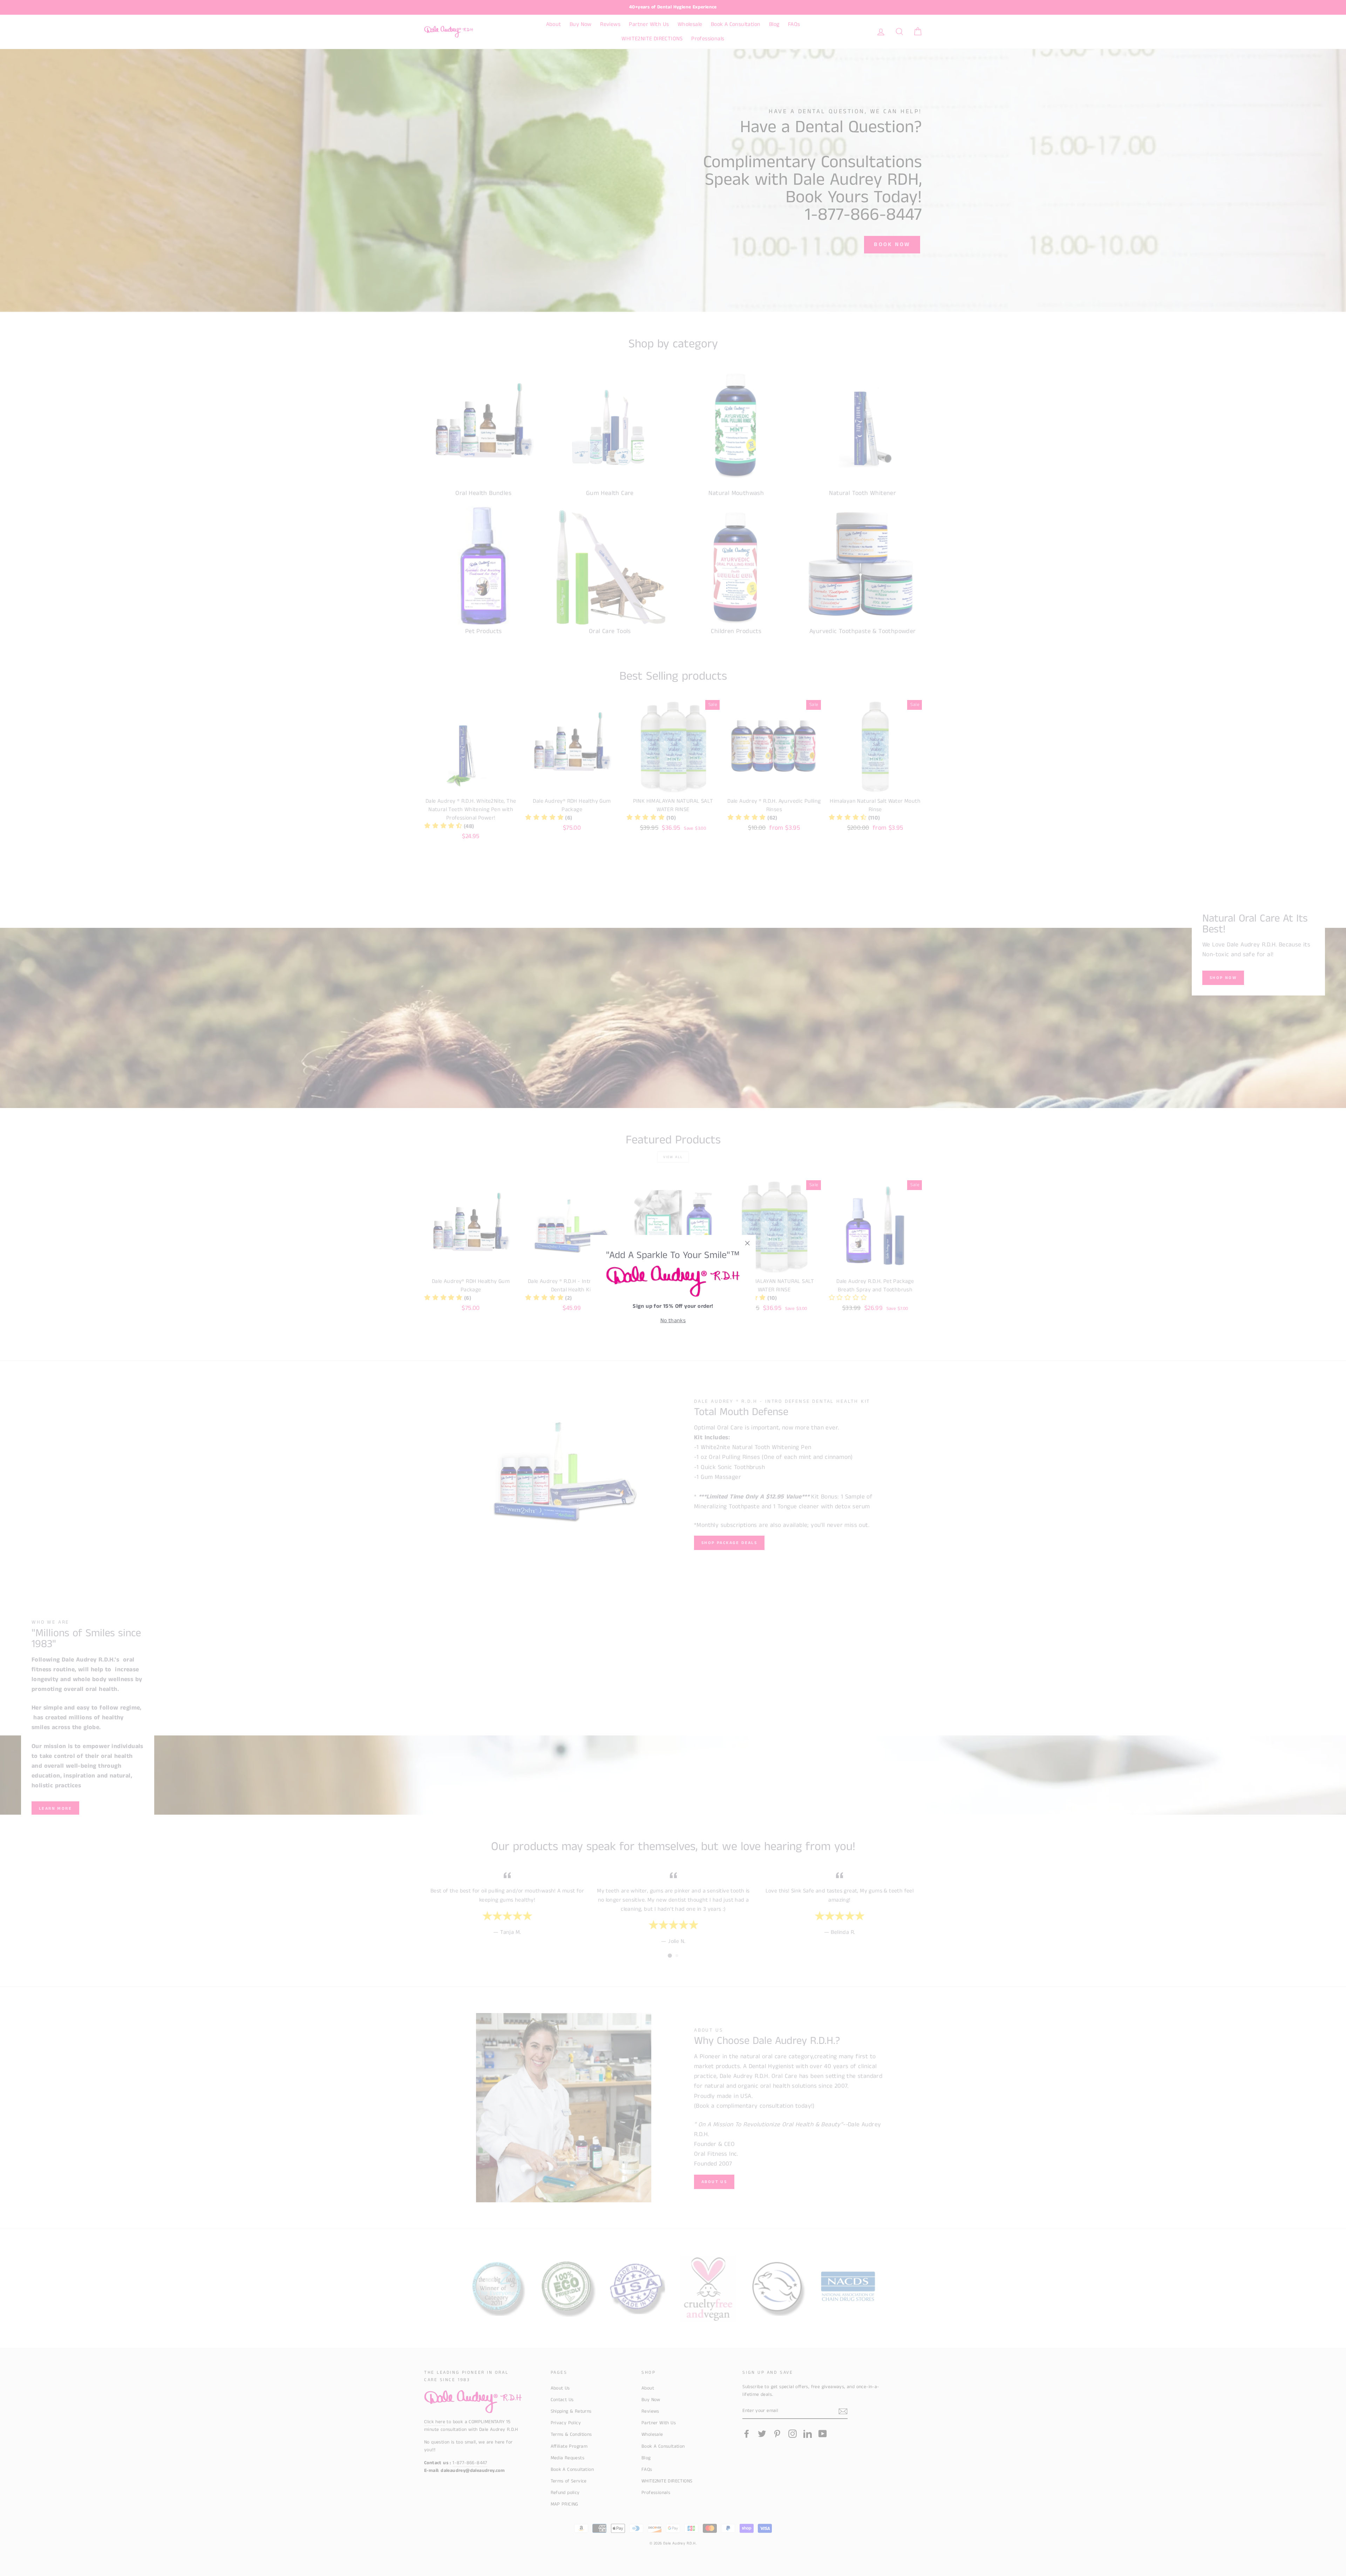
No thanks (673, 1321)
